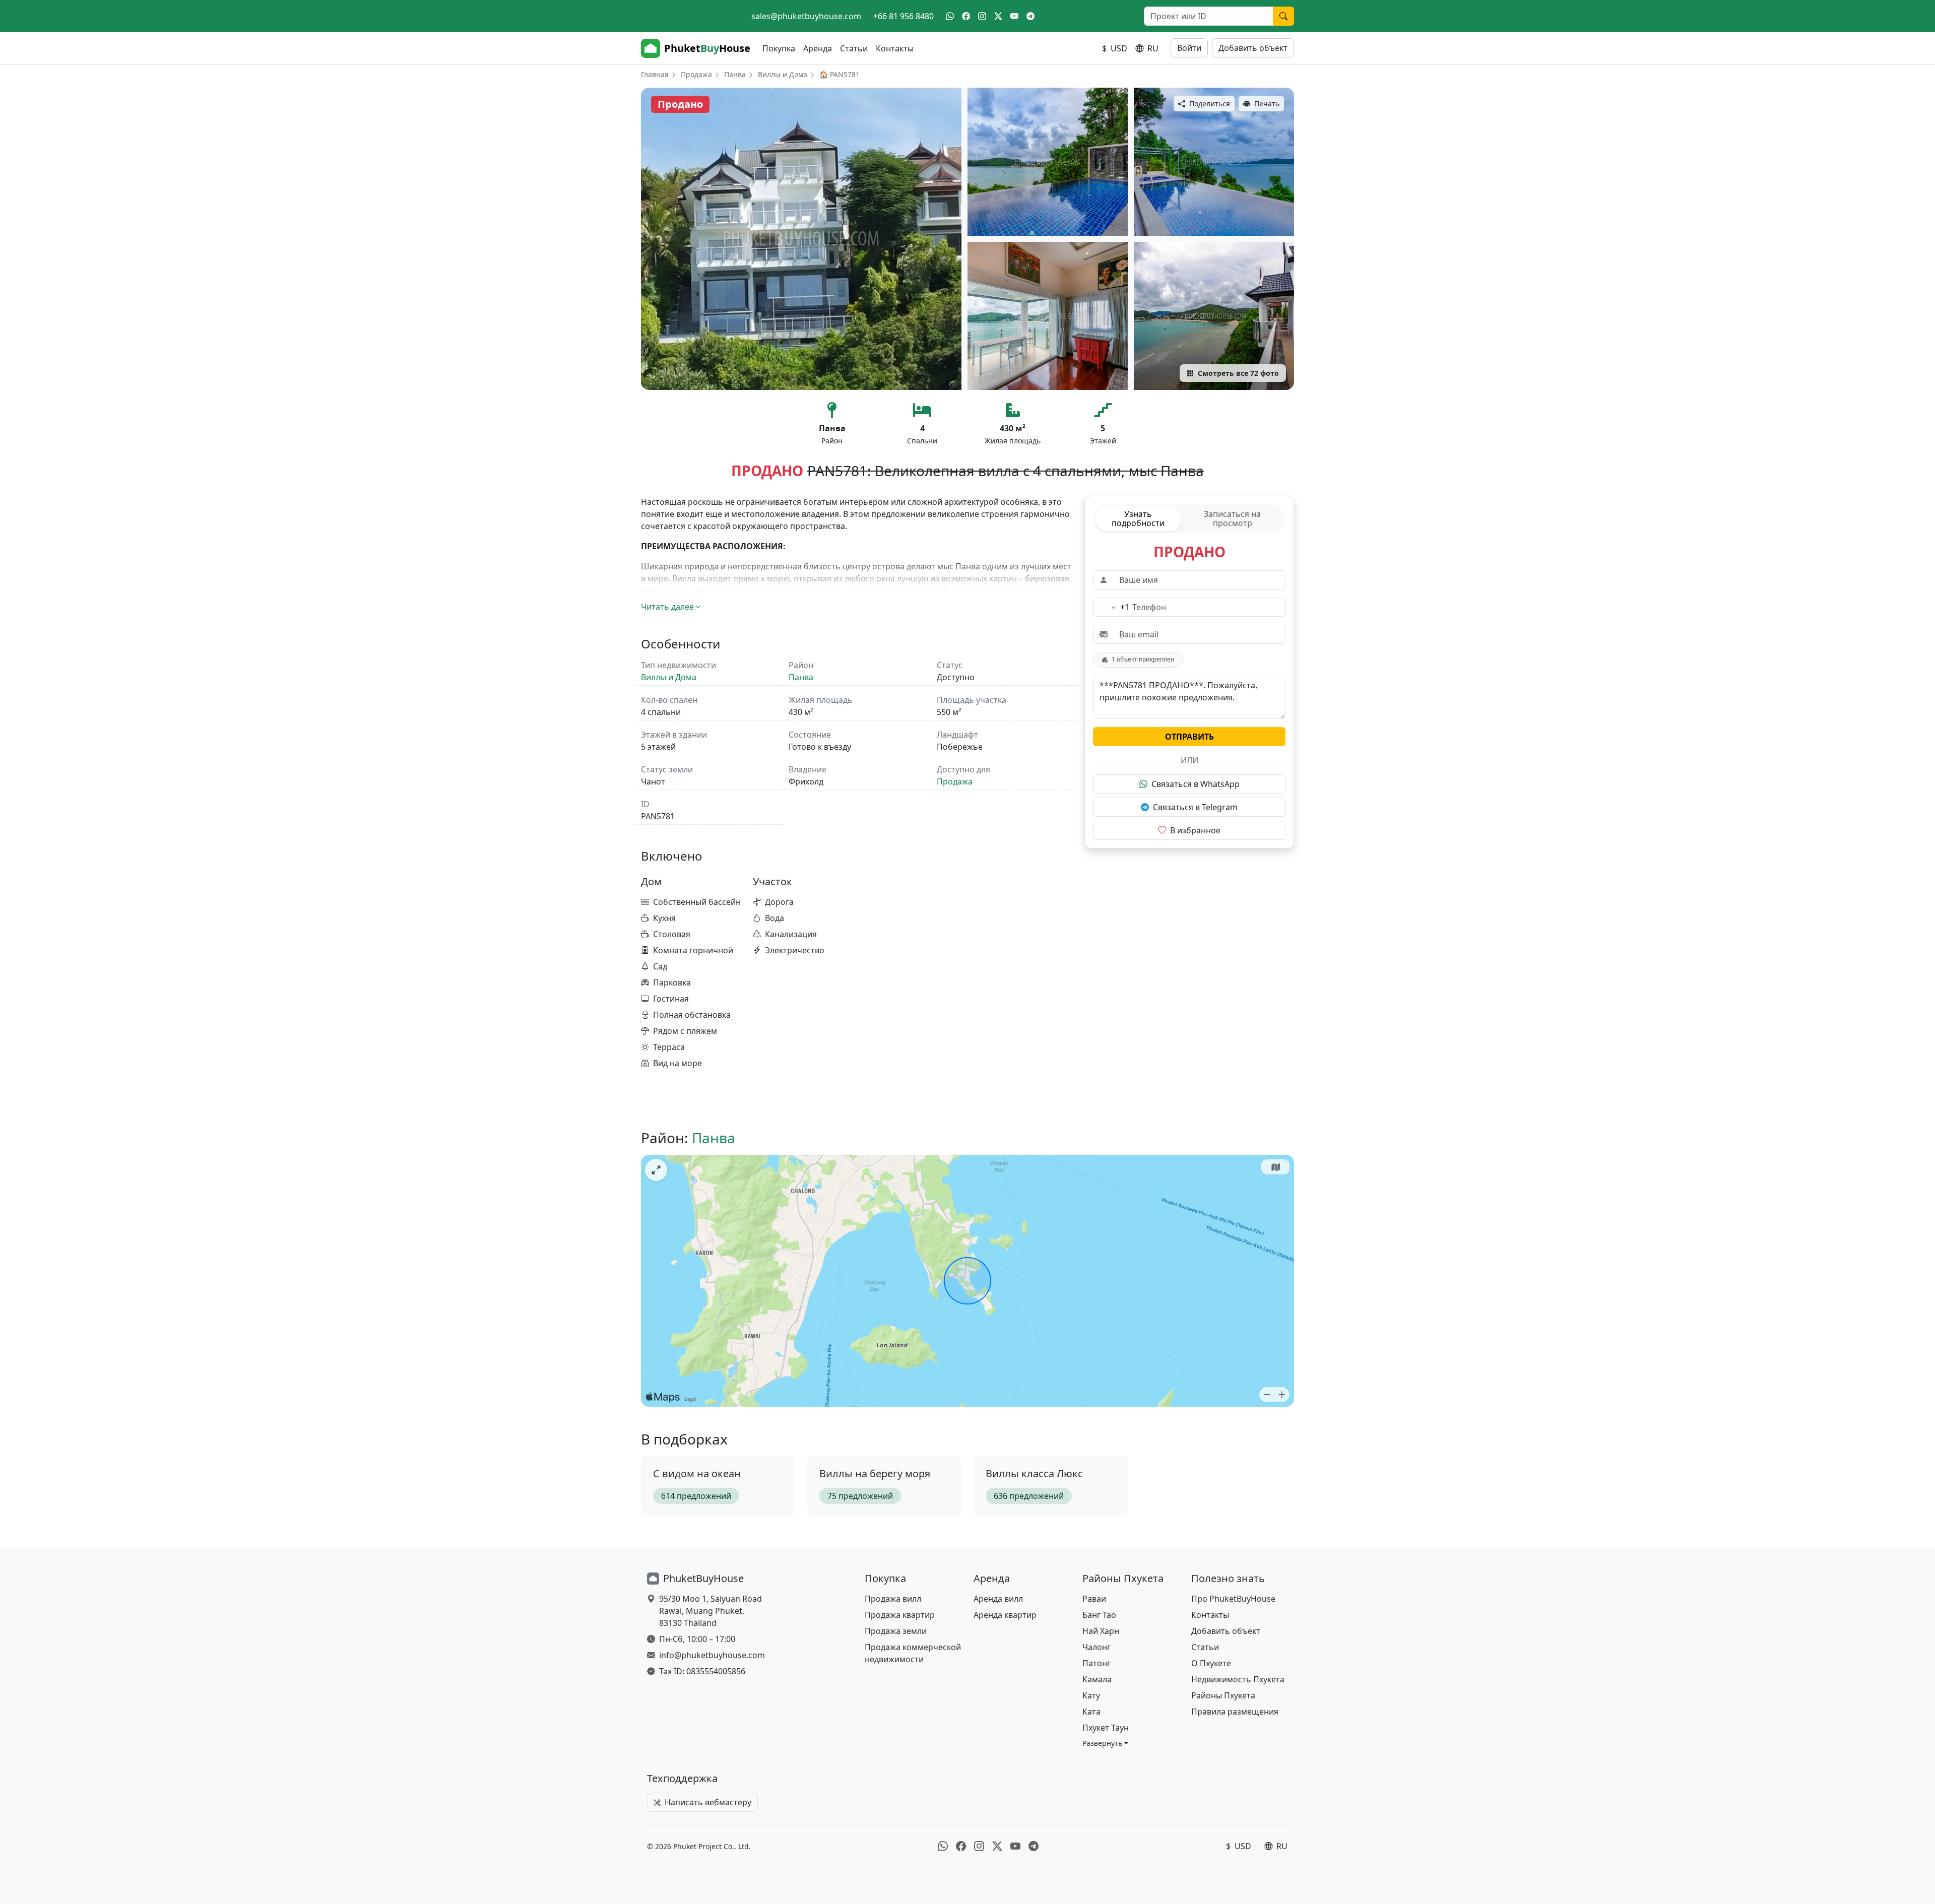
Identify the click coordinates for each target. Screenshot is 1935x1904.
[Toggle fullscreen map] (656, 1170)
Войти (1189, 48)
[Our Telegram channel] (1030, 16)
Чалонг (1096, 1647)
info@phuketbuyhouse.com (712, 1655)
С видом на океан (697, 1473)
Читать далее (667, 607)
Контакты (895, 48)
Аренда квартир (1005, 1615)
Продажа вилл (893, 1599)
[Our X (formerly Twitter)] (998, 16)
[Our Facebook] (966, 16)
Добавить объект (1253, 48)
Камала (1097, 1679)
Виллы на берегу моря (875, 1473)
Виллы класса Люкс (1034, 1473)
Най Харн (1101, 1631)
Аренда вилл (998, 1599)
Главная (655, 74)
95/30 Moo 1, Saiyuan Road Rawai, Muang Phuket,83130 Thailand (711, 1611)
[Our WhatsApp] (950, 16)
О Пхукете (1211, 1663)
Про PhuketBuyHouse (1233, 1599)
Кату (1091, 1695)
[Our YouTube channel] (1014, 16)
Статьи (854, 48)
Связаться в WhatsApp (1196, 784)
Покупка (779, 48)
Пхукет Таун (1106, 1728)
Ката (1091, 1712)
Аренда (818, 48)
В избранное (1195, 830)
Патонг (1096, 1663)
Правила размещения (1235, 1712)
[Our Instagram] (982, 16)
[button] (1105, 1743)
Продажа (696, 74)
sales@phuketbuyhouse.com (806, 16)
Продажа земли (896, 1631)
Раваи (1094, 1599)
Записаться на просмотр (1232, 518)
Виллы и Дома (783, 74)
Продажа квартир (900, 1615)
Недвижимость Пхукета (1238, 1679)
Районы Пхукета (1223, 1695)
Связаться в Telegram (1195, 807)
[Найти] (1283, 16)
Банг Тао (1099, 1615)
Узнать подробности (1138, 518)
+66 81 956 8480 (904, 16)
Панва (735, 74)
